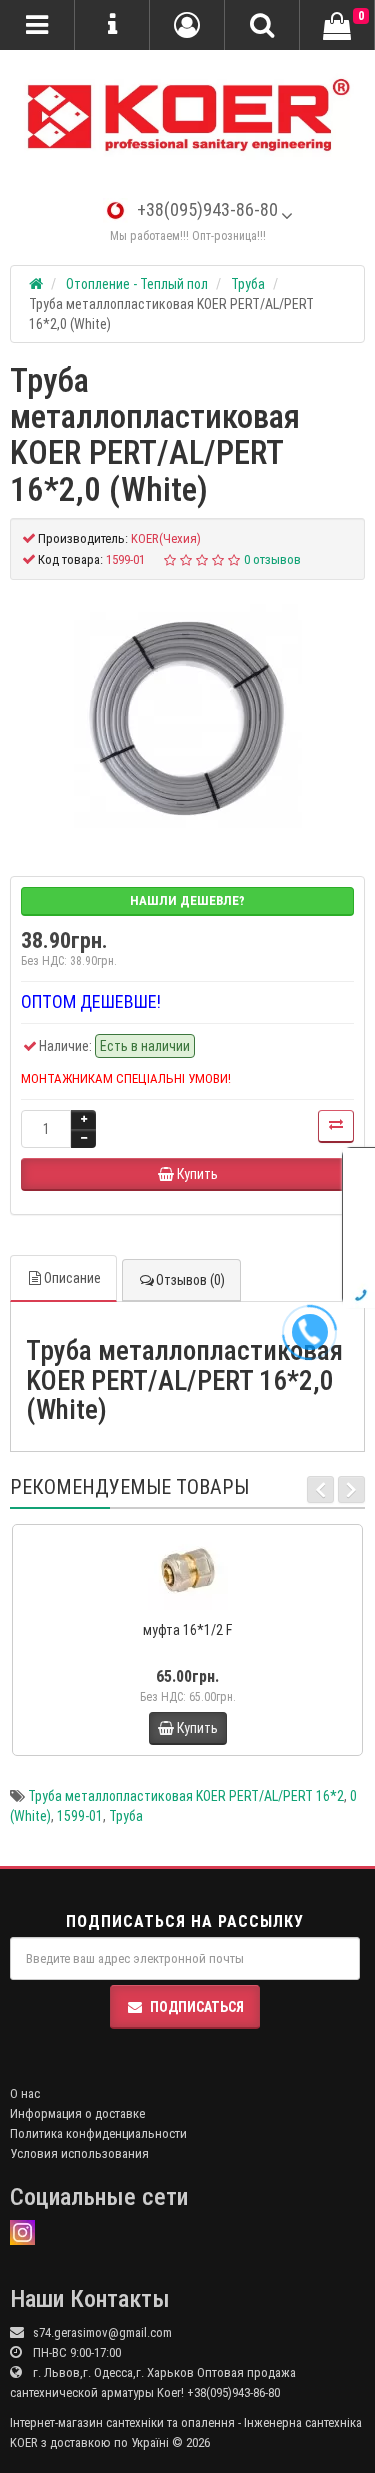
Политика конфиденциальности (98, 2133)
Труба (126, 1816)
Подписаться (197, 2007)
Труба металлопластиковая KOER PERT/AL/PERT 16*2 (186, 1796)
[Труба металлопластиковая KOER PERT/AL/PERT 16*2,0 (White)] (188, 718)
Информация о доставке (77, 2113)
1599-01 (80, 1816)
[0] (337, 26)
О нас (25, 2093)
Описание (72, 1278)
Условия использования (79, 2153)
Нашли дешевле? (187, 900)
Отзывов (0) (190, 1280)
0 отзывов (272, 559)
